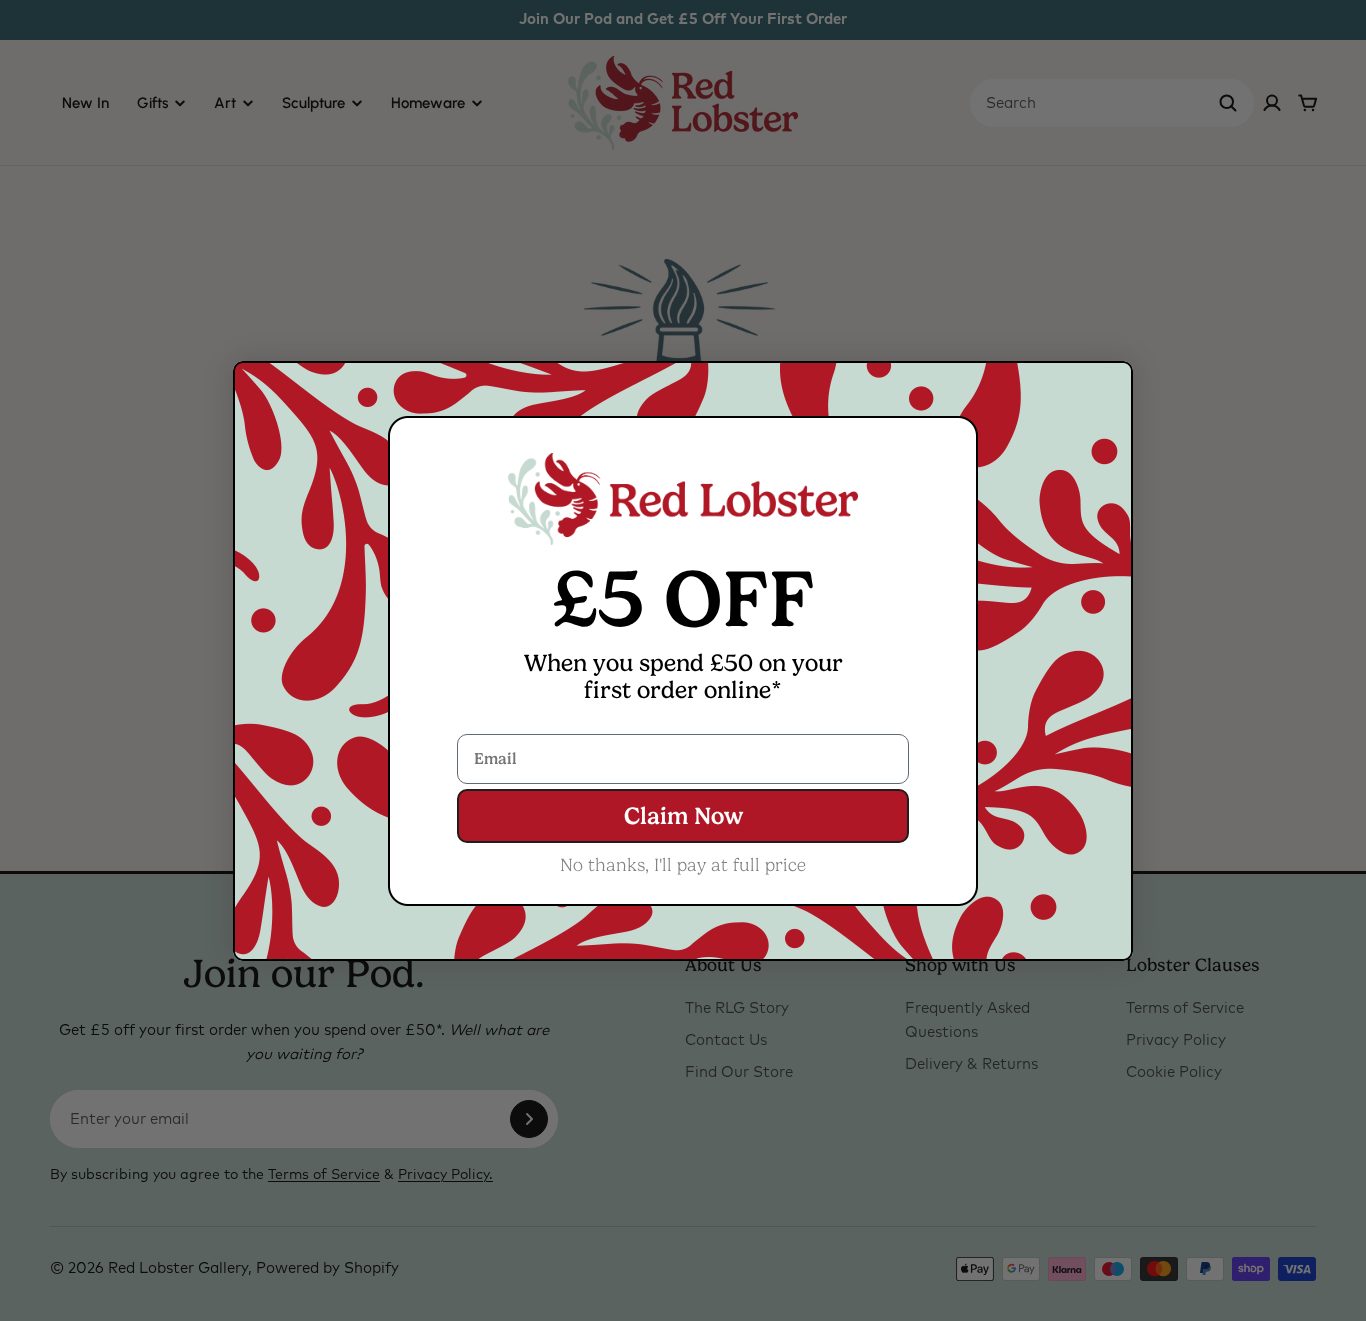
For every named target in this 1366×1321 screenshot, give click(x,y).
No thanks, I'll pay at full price (683, 865)
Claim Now (683, 816)
